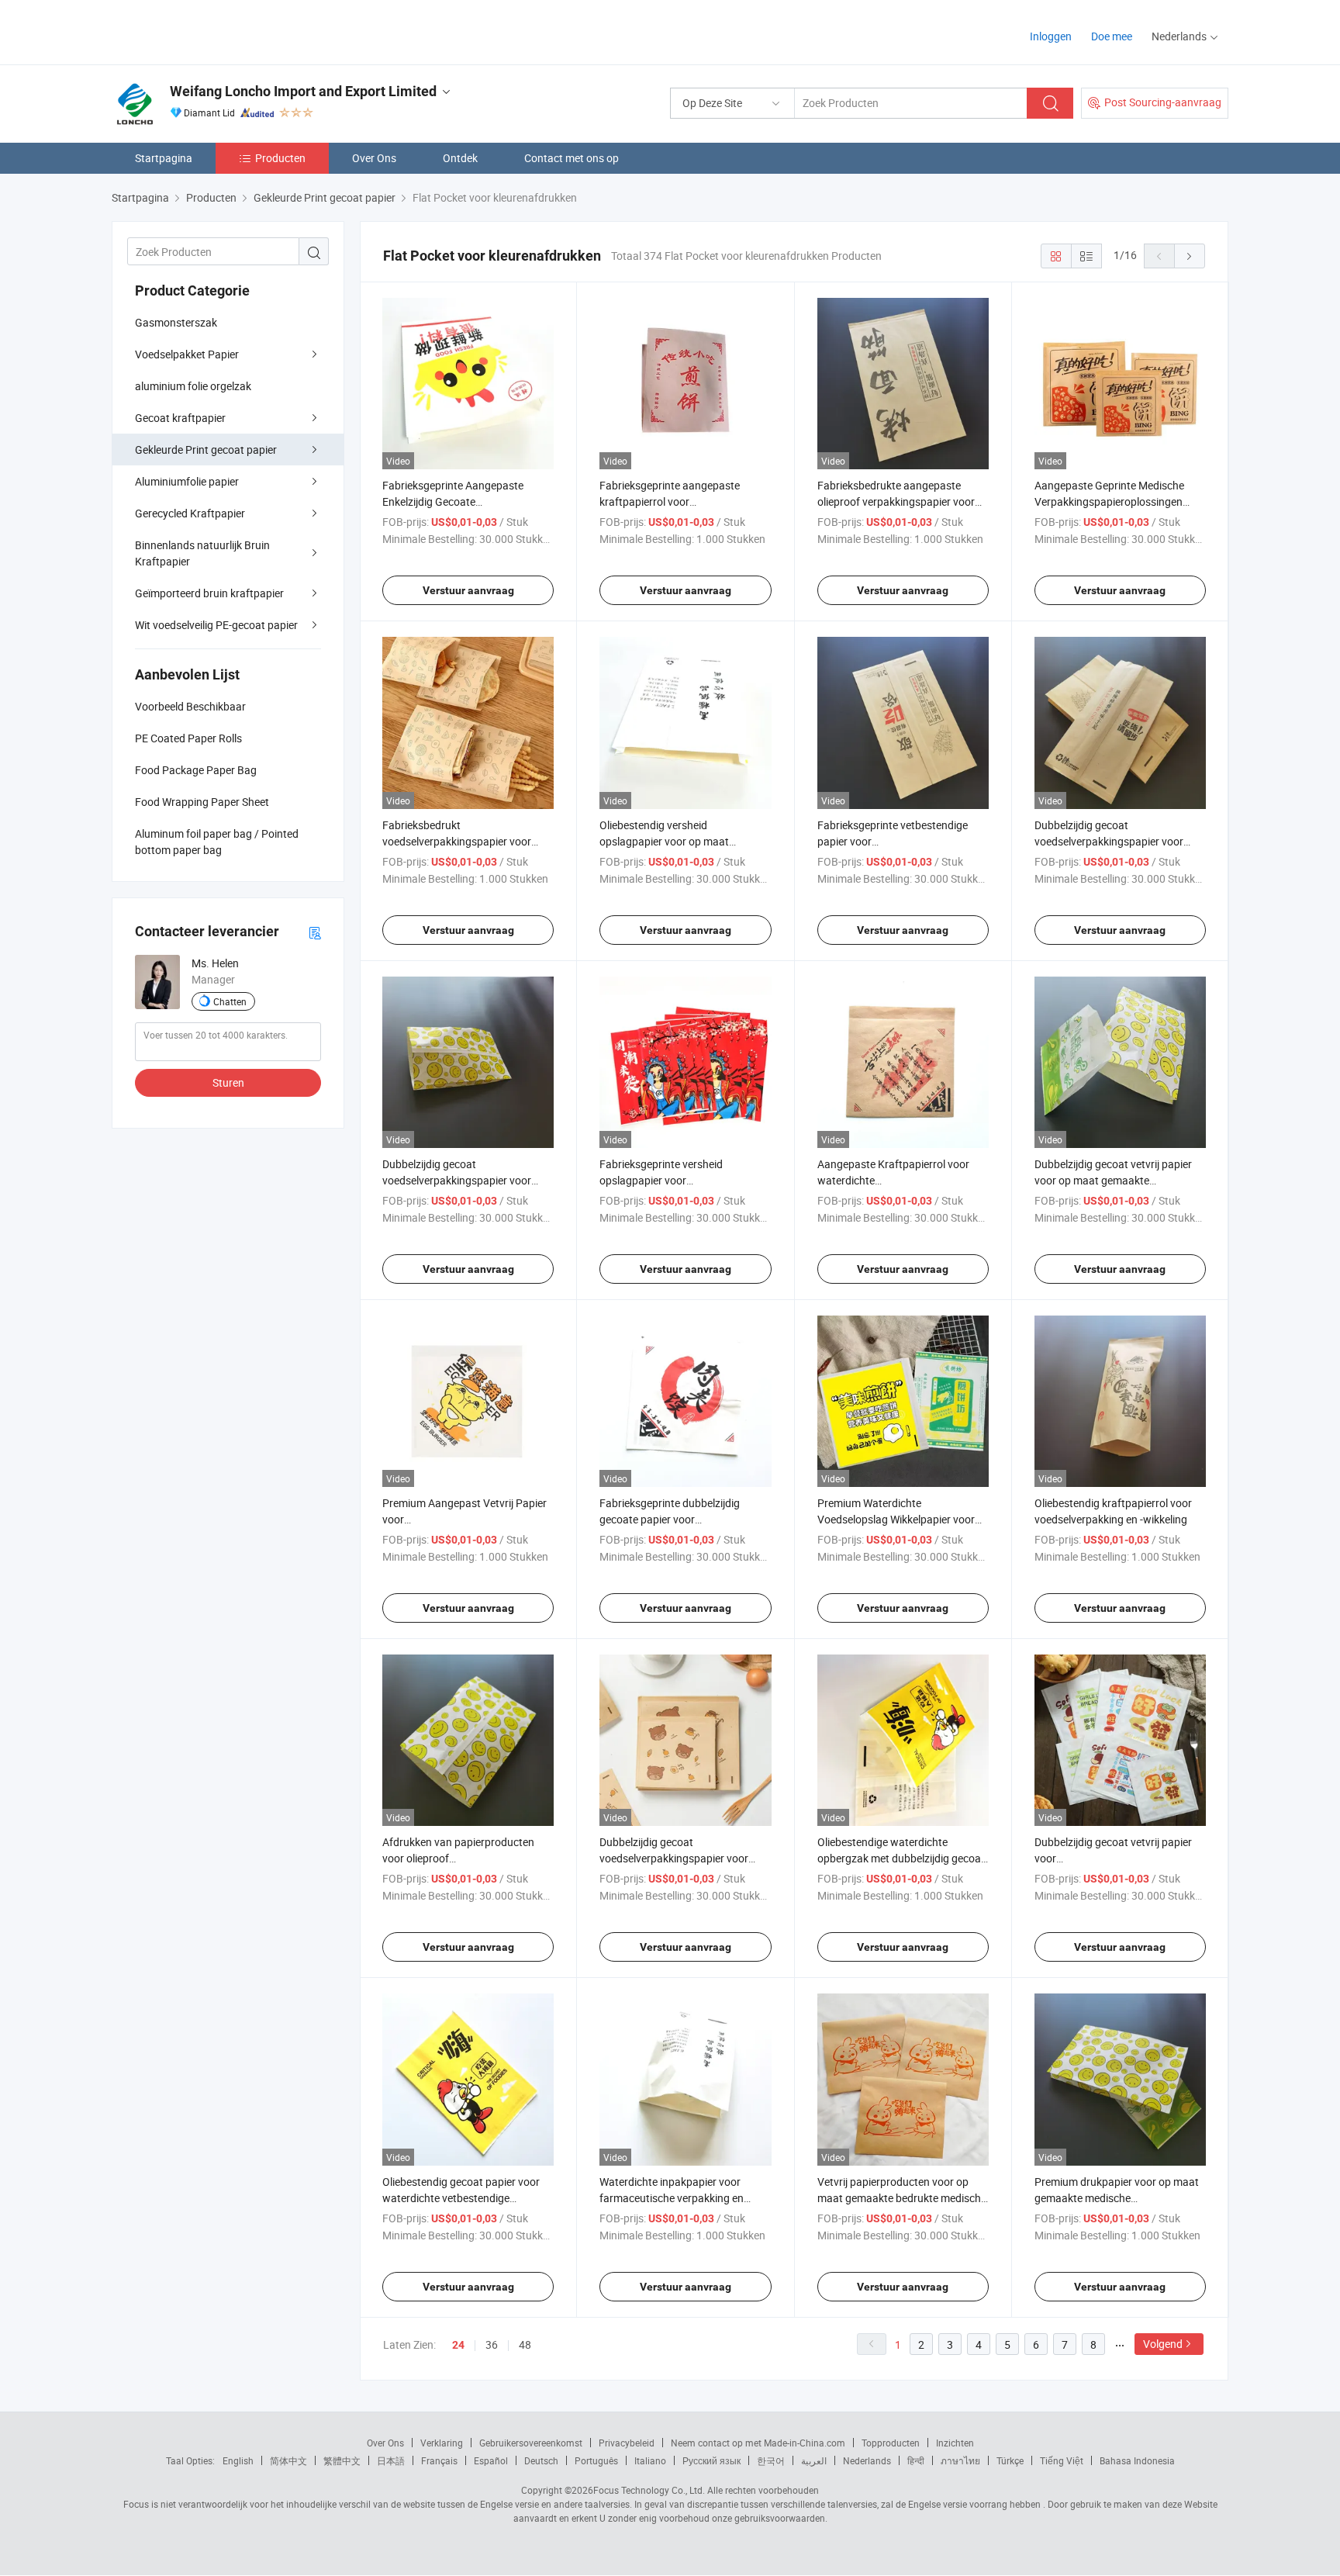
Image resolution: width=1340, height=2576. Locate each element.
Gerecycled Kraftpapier (190, 513)
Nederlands (867, 2460)
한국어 (771, 2460)
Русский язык (711, 2460)
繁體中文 (342, 2460)
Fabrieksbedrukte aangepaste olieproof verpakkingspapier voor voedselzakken (896, 501)
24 (458, 2345)
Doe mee (1112, 36)
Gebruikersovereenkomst (531, 2443)
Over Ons (374, 158)
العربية (814, 2460)
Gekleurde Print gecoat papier (206, 450)
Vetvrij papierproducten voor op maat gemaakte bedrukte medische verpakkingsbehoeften (902, 2198)
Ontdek (460, 158)
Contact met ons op (572, 158)
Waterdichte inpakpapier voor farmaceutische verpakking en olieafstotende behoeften (672, 2198)
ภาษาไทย (960, 2460)
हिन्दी (916, 2460)
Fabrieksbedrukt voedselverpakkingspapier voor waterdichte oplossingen (457, 841)
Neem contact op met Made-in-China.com (758, 2443)
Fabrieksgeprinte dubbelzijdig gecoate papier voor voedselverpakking (670, 1519)
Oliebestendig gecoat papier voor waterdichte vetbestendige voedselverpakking (461, 2198)
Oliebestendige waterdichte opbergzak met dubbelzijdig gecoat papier (901, 1858)
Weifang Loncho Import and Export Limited (303, 91)
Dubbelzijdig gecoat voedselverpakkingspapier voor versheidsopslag (1109, 841)
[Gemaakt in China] (211, 31)
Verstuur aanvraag (468, 590)
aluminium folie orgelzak (193, 386)
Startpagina (164, 158)
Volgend (1163, 2344)
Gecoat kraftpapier (180, 418)
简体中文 (288, 2460)
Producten (280, 158)
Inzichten (955, 2443)
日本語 (391, 2460)
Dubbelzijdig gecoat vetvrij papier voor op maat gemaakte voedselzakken (1113, 1180)
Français (439, 2460)
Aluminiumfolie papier (187, 481)
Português (596, 2460)
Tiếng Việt (1062, 2460)
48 (525, 2344)
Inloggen (1051, 36)
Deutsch (541, 2460)
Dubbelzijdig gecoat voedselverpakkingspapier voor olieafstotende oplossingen (457, 1180)
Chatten (230, 1001)
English (238, 2460)
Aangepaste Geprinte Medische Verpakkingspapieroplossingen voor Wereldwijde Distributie (1109, 501)
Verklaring (442, 2443)
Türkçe (1010, 2460)
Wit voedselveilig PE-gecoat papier (216, 625)
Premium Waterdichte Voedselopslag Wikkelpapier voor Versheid (896, 1519)
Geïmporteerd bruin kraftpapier (209, 593)
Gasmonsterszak (176, 322)
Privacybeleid (627, 2443)
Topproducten (891, 2443)
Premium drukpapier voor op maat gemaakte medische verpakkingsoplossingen (1117, 2198)
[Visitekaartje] (315, 932)
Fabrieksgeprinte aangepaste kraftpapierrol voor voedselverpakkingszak (670, 501)
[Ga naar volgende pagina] (1190, 256)
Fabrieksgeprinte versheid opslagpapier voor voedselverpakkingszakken (664, 1180)
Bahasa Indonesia (1137, 2460)
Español (491, 2460)
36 (492, 2344)
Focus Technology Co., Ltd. (649, 2490)
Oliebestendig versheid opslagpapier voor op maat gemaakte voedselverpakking (669, 841)
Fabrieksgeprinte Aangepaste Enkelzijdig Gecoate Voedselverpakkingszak (453, 501)
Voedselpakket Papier (187, 354)
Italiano (650, 2460)
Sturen (228, 1082)
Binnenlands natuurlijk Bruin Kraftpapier (202, 553)
